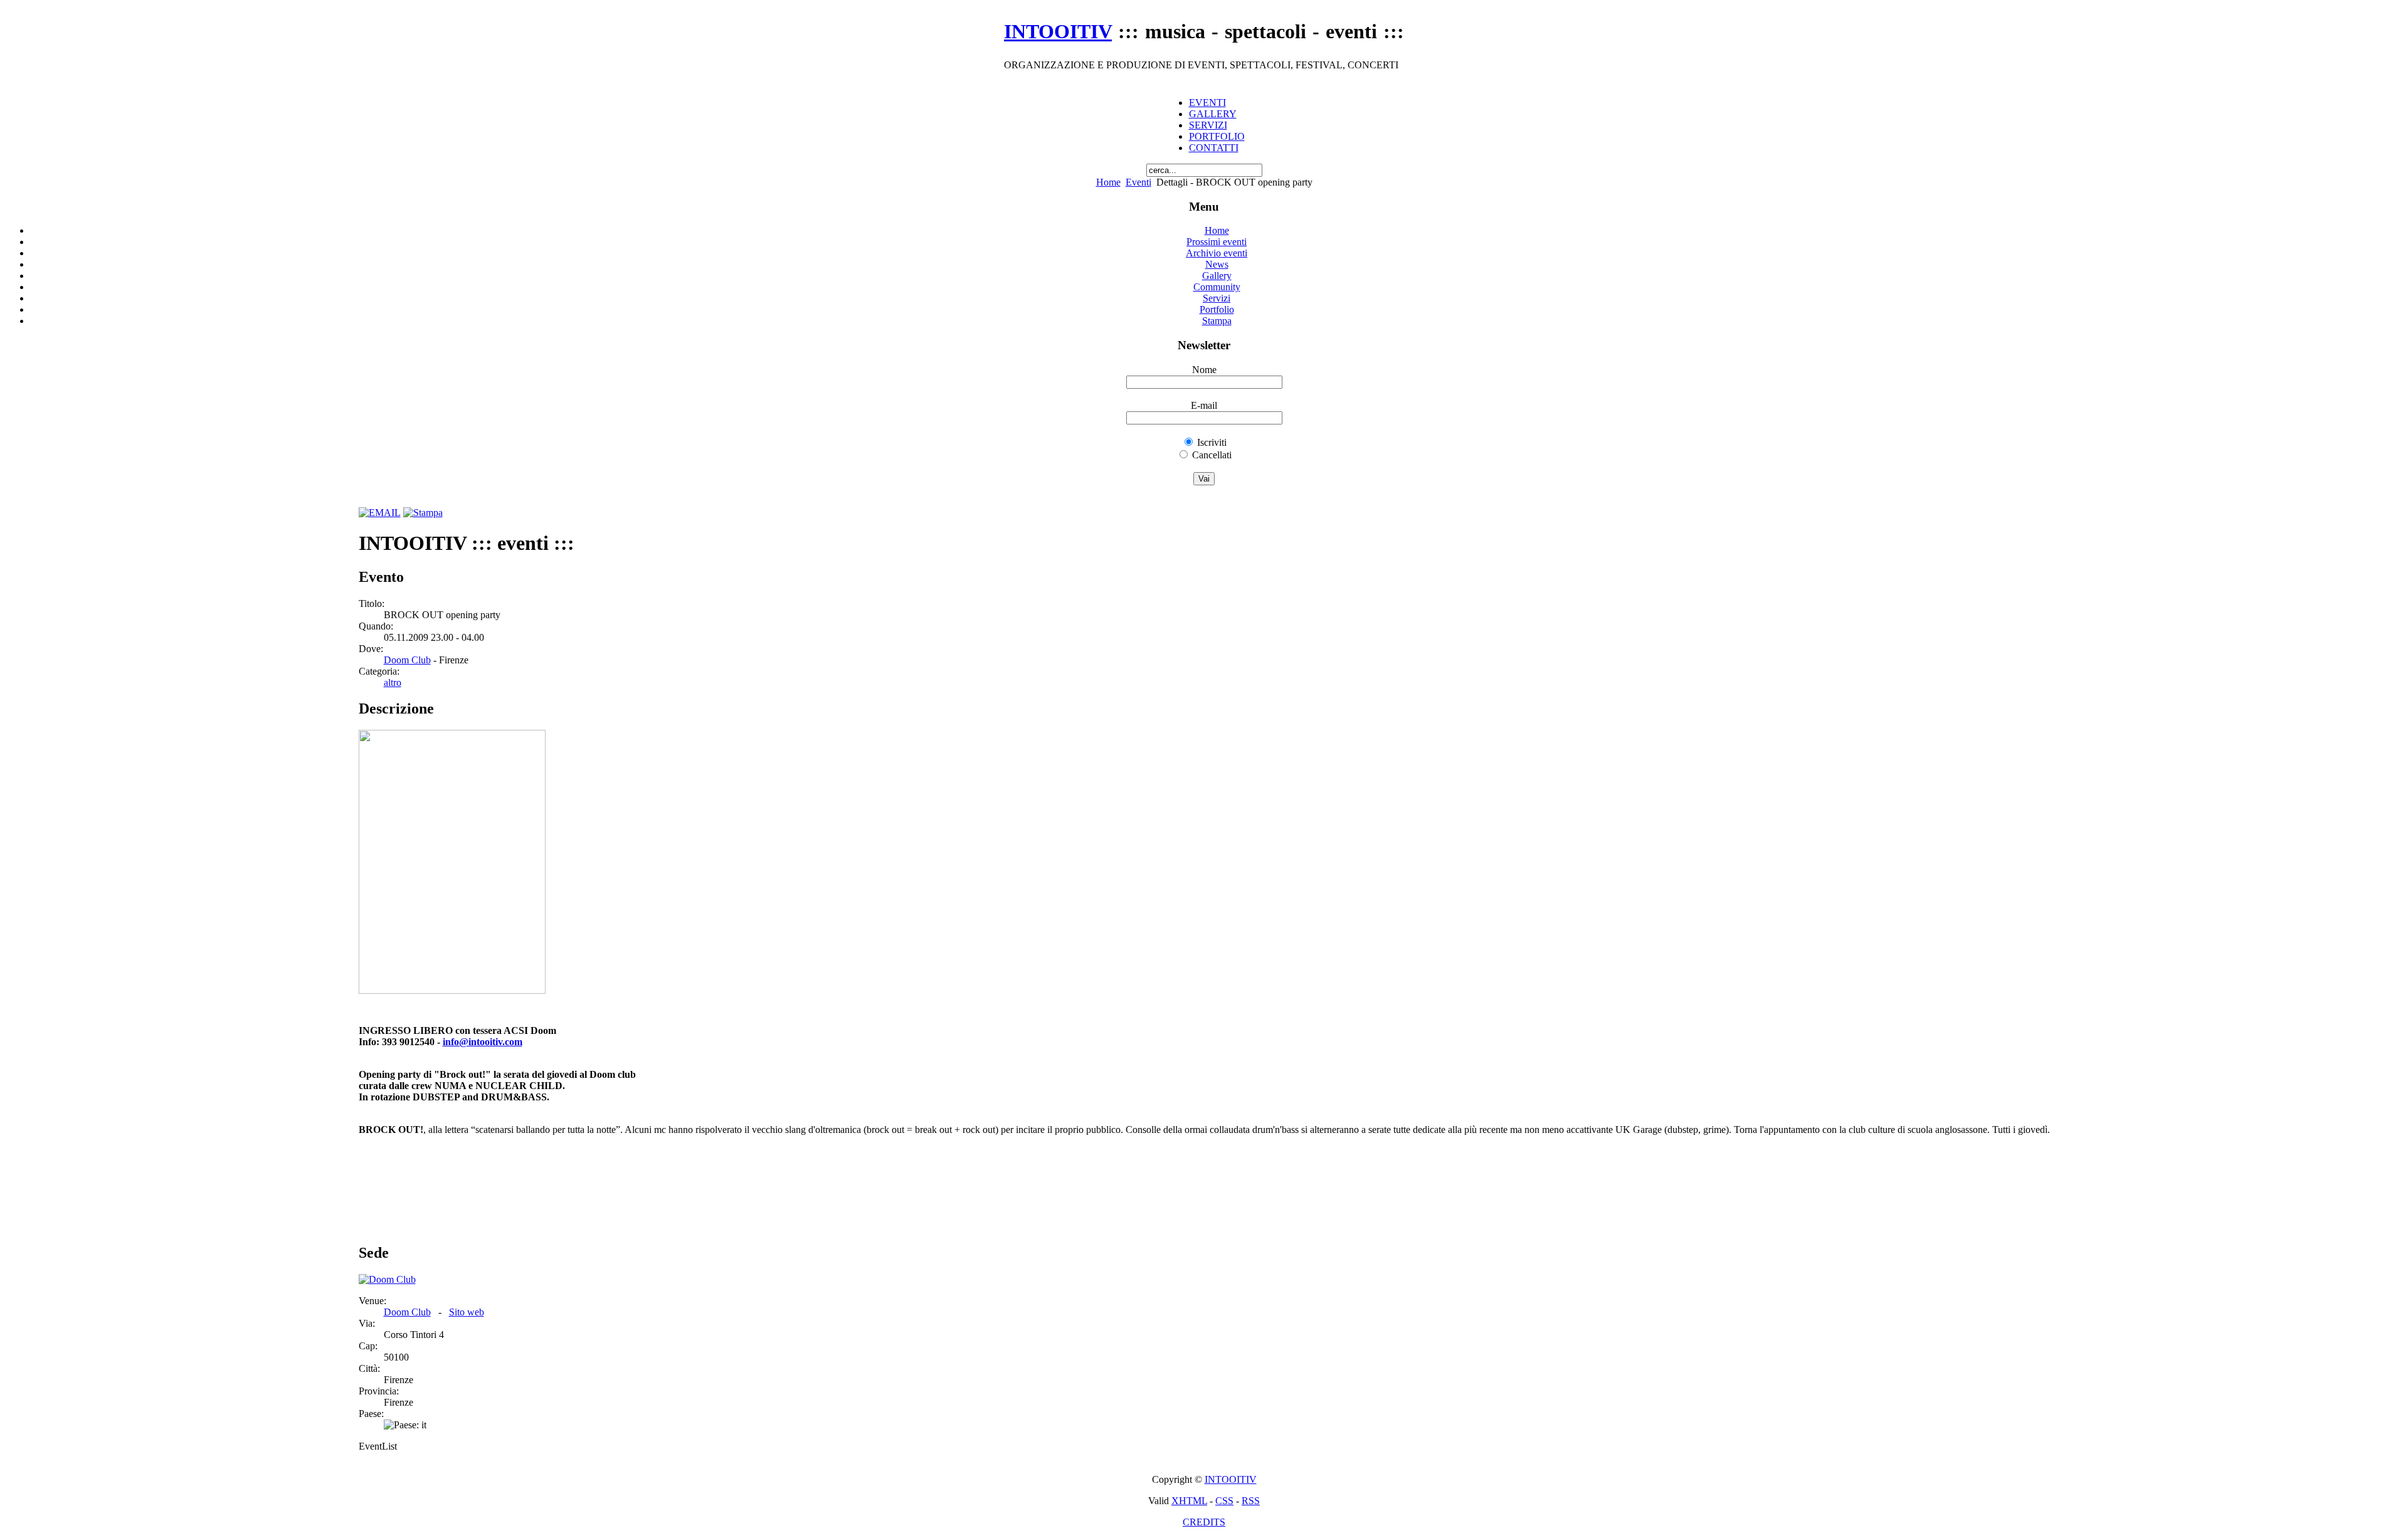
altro (393, 682)
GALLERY (1213, 114)
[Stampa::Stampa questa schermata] (423, 513)
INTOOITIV (1231, 1479)
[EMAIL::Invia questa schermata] (380, 513)
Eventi (1138, 182)
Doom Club (407, 660)
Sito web (467, 1312)
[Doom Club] (387, 1279)
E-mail (1204, 405)
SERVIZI (1208, 125)
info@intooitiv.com (483, 1042)
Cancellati (1212, 455)
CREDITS (1204, 1522)
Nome (1204, 370)
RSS (1251, 1501)
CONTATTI (1214, 148)
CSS (1224, 1501)
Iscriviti (1212, 442)
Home (1108, 182)
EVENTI (1207, 103)
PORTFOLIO (1217, 136)
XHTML (1189, 1501)
